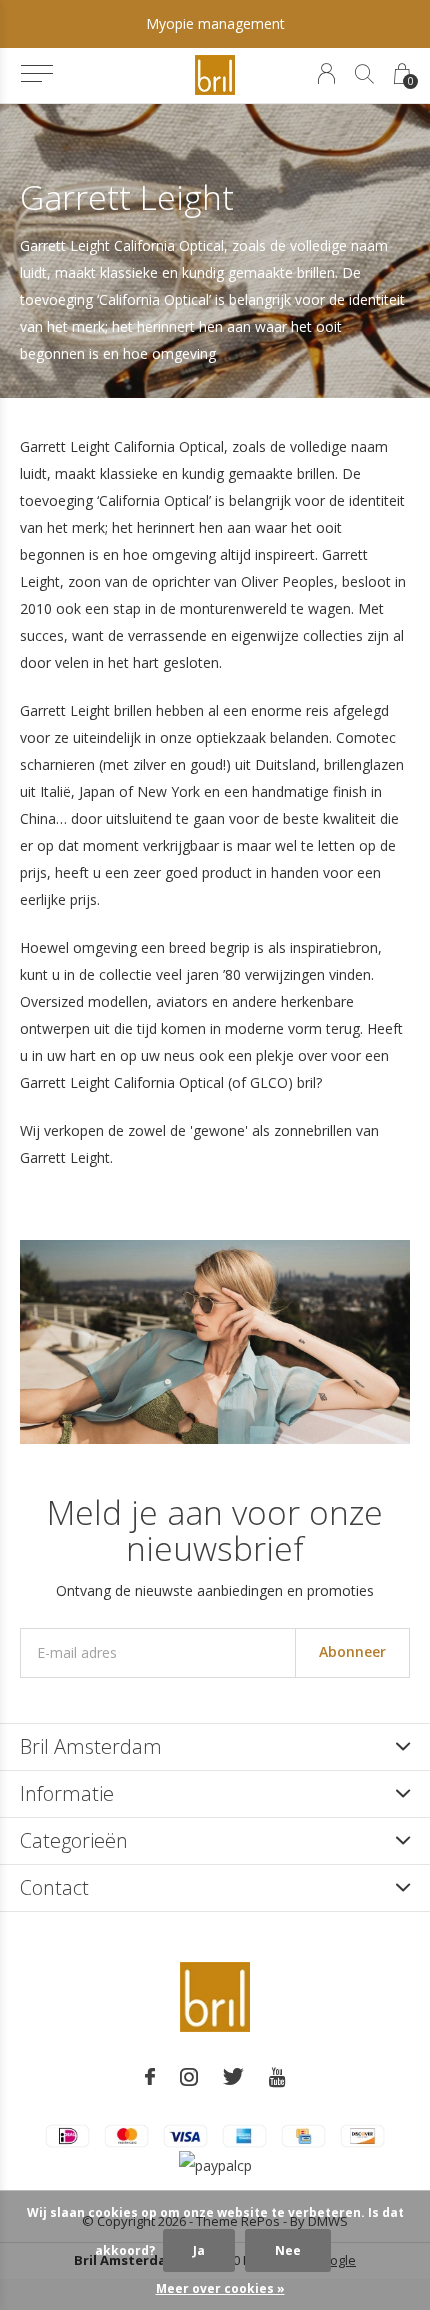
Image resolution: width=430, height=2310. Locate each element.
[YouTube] (277, 2077)
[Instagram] (189, 2077)
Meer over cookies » (220, 2288)
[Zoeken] (364, 73)
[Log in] (326, 73)
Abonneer (352, 1651)
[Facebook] (150, 2077)
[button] (36, 74)
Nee (288, 2250)
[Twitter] (233, 2077)
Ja (199, 2250)
